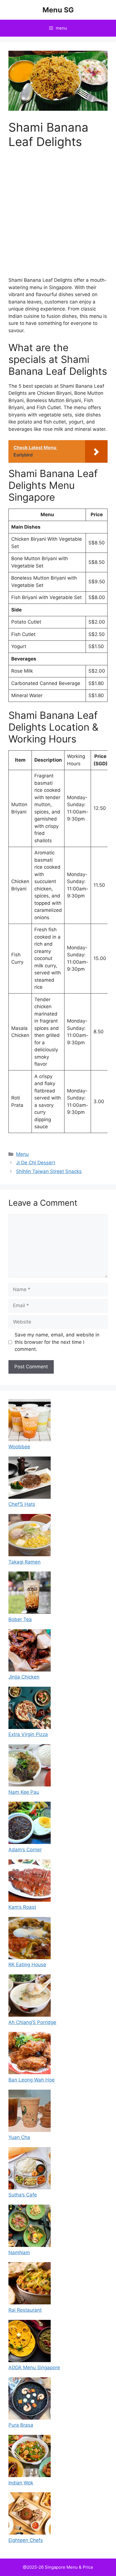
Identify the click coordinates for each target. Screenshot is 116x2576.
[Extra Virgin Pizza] (30, 1709)
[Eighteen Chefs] (30, 2515)
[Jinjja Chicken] (30, 1651)
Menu (22, 1154)
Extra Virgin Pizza (28, 1734)
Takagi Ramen (24, 1562)
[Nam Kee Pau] (30, 1766)
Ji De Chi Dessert (36, 1163)
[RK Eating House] (30, 1939)
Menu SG (58, 10)
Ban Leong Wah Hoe (32, 2080)
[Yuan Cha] (30, 2112)
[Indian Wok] (30, 2457)
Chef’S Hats (22, 1504)
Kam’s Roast (22, 1907)
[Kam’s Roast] (30, 1882)
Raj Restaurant (25, 2310)
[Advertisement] (58, 216)
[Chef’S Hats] (30, 1479)
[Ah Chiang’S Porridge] (30, 1997)
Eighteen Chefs (26, 2540)
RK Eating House (27, 1965)
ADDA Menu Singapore (34, 2367)
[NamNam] (30, 2227)
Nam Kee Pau (24, 1792)
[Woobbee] (30, 1421)
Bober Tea (20, 1619)
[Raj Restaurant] (30, 2284)
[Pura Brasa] (30, 2400)
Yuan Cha (19, 2137)
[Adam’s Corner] (30, 1824)
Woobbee (19, 1447)
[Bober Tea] (30, 1594)
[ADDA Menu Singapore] (30, 2342)
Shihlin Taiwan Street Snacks (49, 1171)
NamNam (19, 2253)
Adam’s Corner (25, 1850)
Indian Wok (21, 2483)
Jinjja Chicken (24, 1677)
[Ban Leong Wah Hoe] (30, 2054)
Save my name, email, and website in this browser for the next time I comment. (57, 1342)
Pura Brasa (21, 2425)
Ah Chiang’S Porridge (32, 2022)
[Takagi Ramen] (30, 1536)
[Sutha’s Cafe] (30, 2169)
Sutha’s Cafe (23, 2195)
